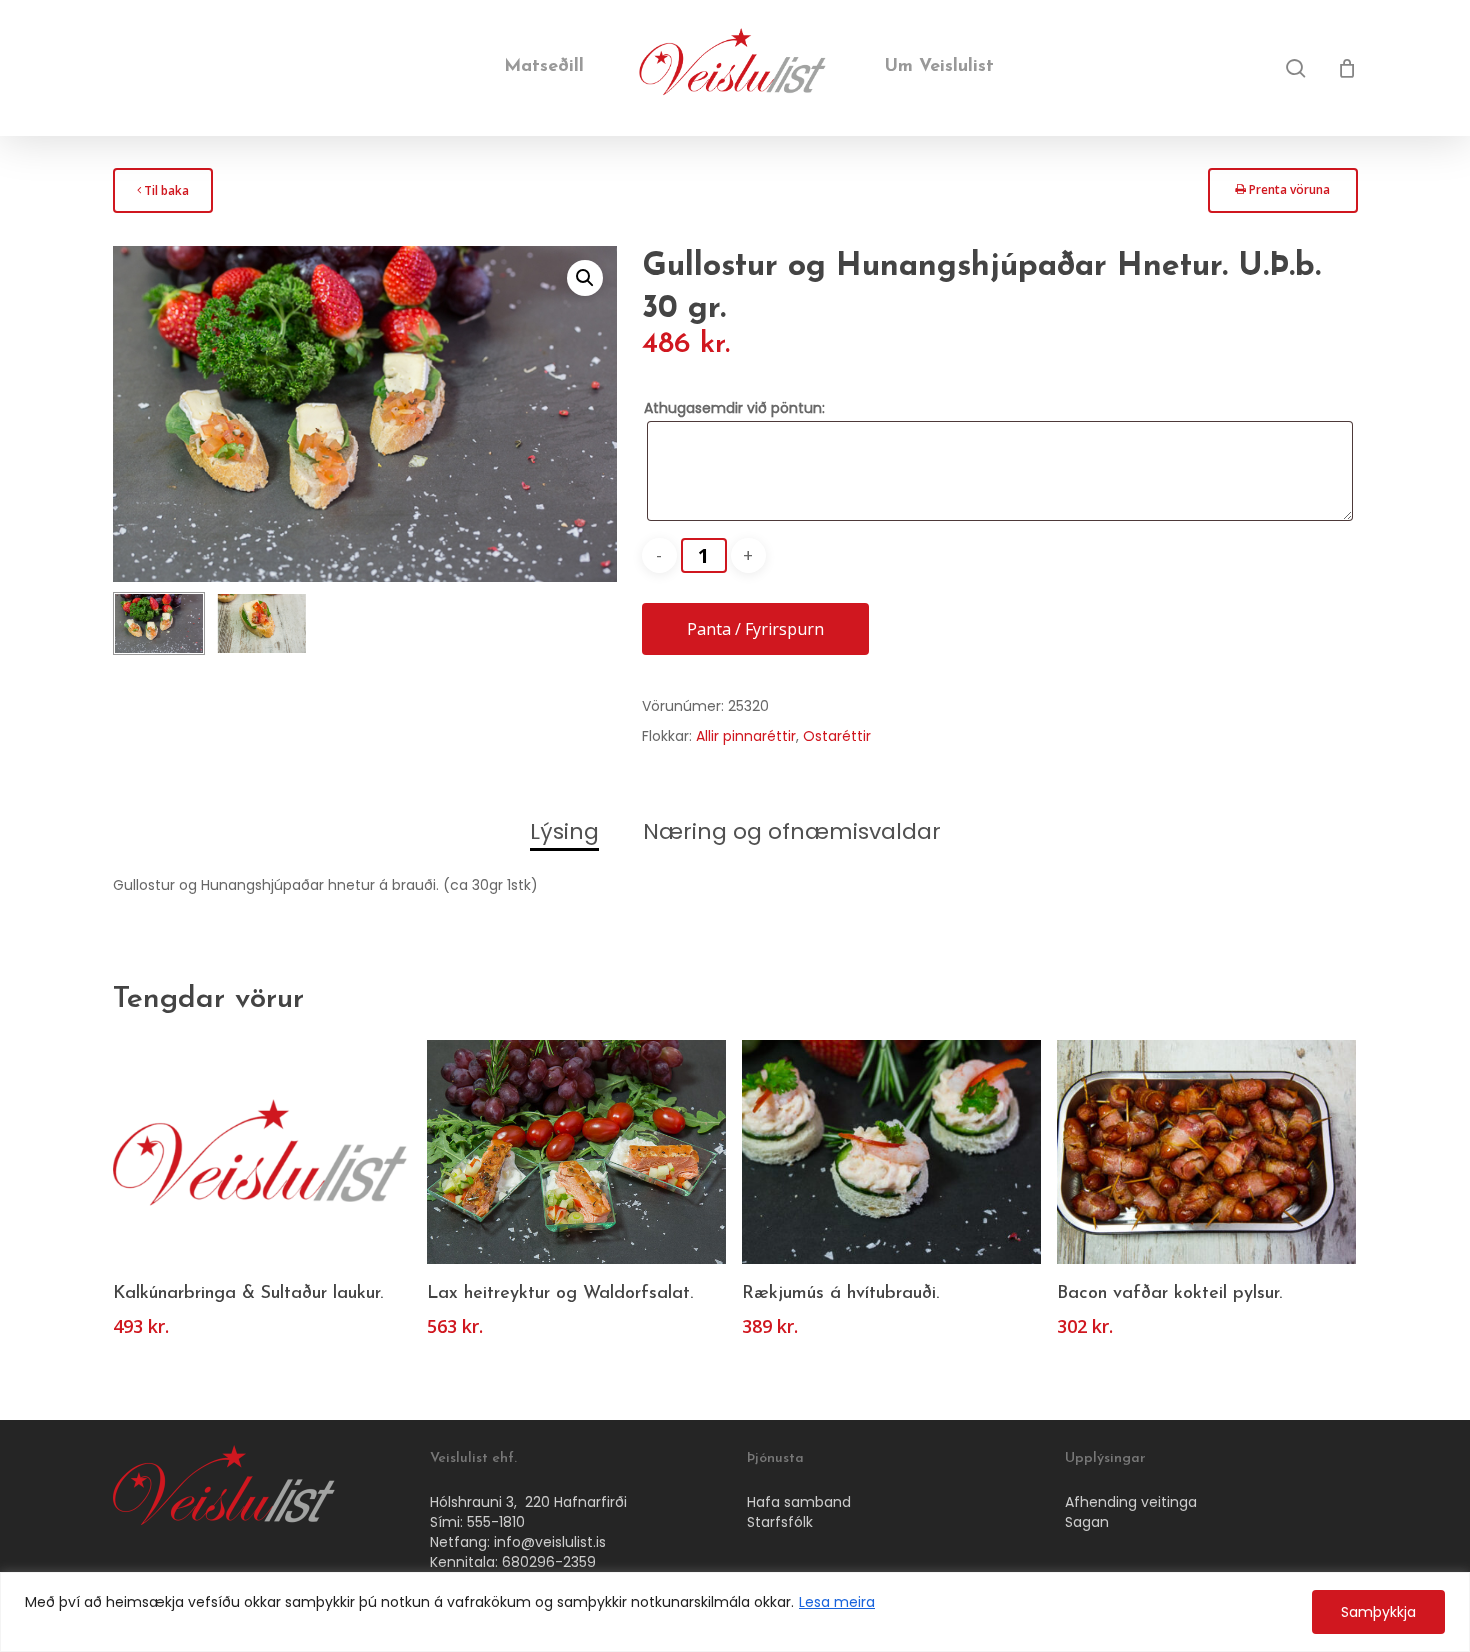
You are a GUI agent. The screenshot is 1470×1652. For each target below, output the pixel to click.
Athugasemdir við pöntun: (734, 408)
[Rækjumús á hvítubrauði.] (891, 1152)
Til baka (162, 196)
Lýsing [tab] (564, 831)
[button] (585, 278)
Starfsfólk (780, 1522)
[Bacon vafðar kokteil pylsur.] (1206, 1152)
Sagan (1087, 1522)
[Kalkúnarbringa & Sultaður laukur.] (262, 1152)
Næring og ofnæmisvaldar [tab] (792, 831)
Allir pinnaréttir (746, 736)
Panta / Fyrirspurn (755, 629)
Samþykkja (1378, 1612)
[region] (735, 1612)
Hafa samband (799, 1502)
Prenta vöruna (1282, 195)
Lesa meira (837, 1602)
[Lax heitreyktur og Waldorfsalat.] (576, 1152)
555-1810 (496, 1522)
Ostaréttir (837, 736)
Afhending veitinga (1131, 1502)
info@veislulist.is (550, 1542)
